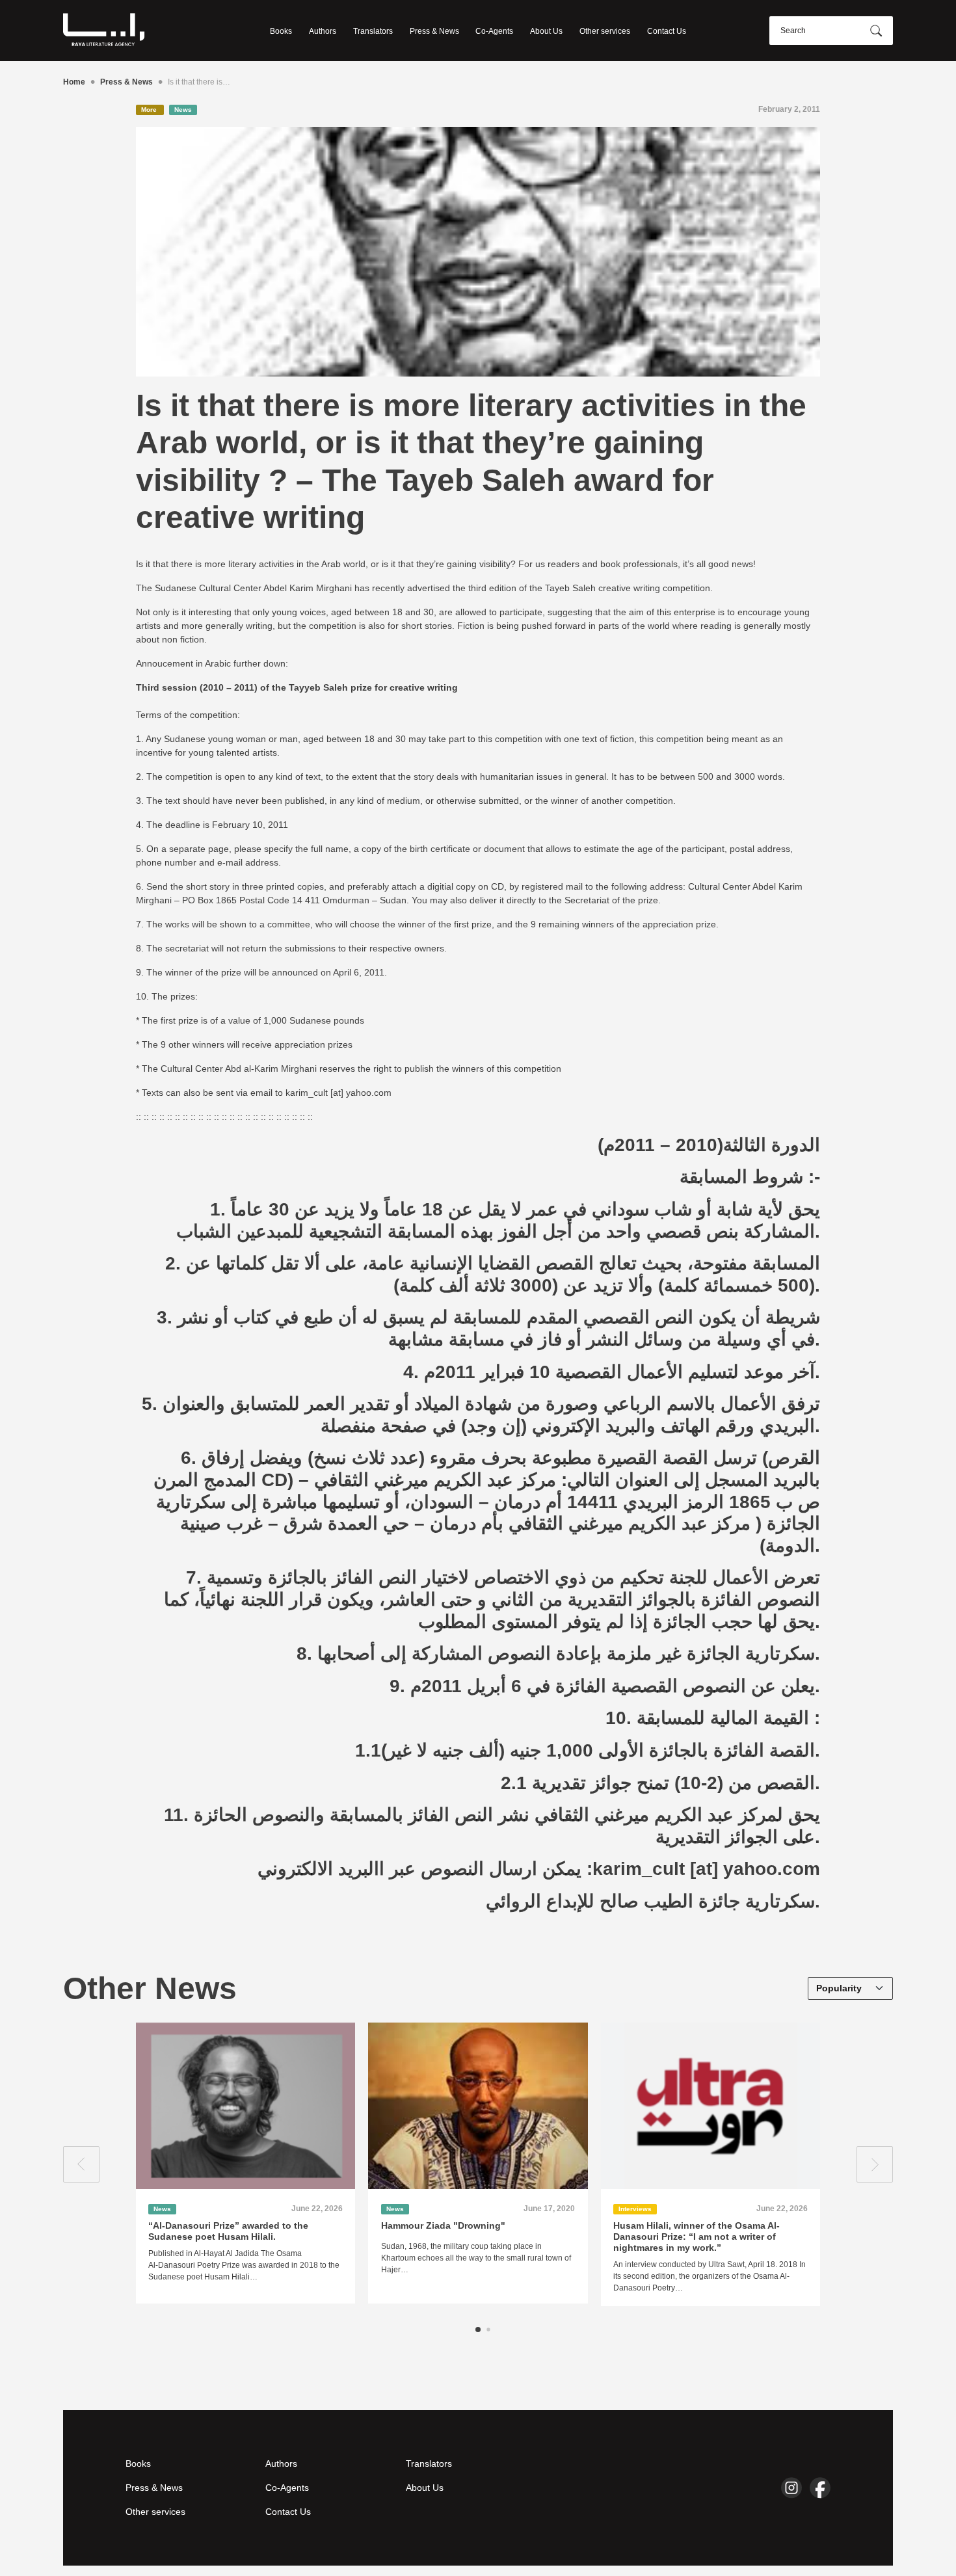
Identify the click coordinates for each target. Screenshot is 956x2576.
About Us (546, 31)
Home (74, 82)
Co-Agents (494, 31)
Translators (373, 31)
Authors (323, 31)
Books (281, 31)
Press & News (434, 31)
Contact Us (667, 31)
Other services (605, 31)
